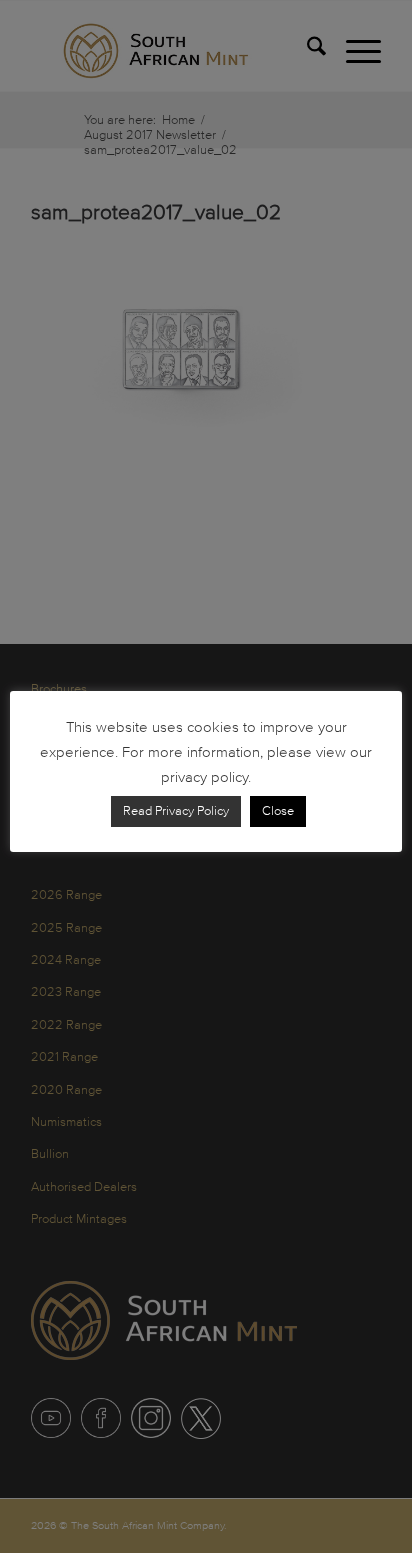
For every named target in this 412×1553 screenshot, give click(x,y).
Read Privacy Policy (176, 811)
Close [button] (278, 811)
